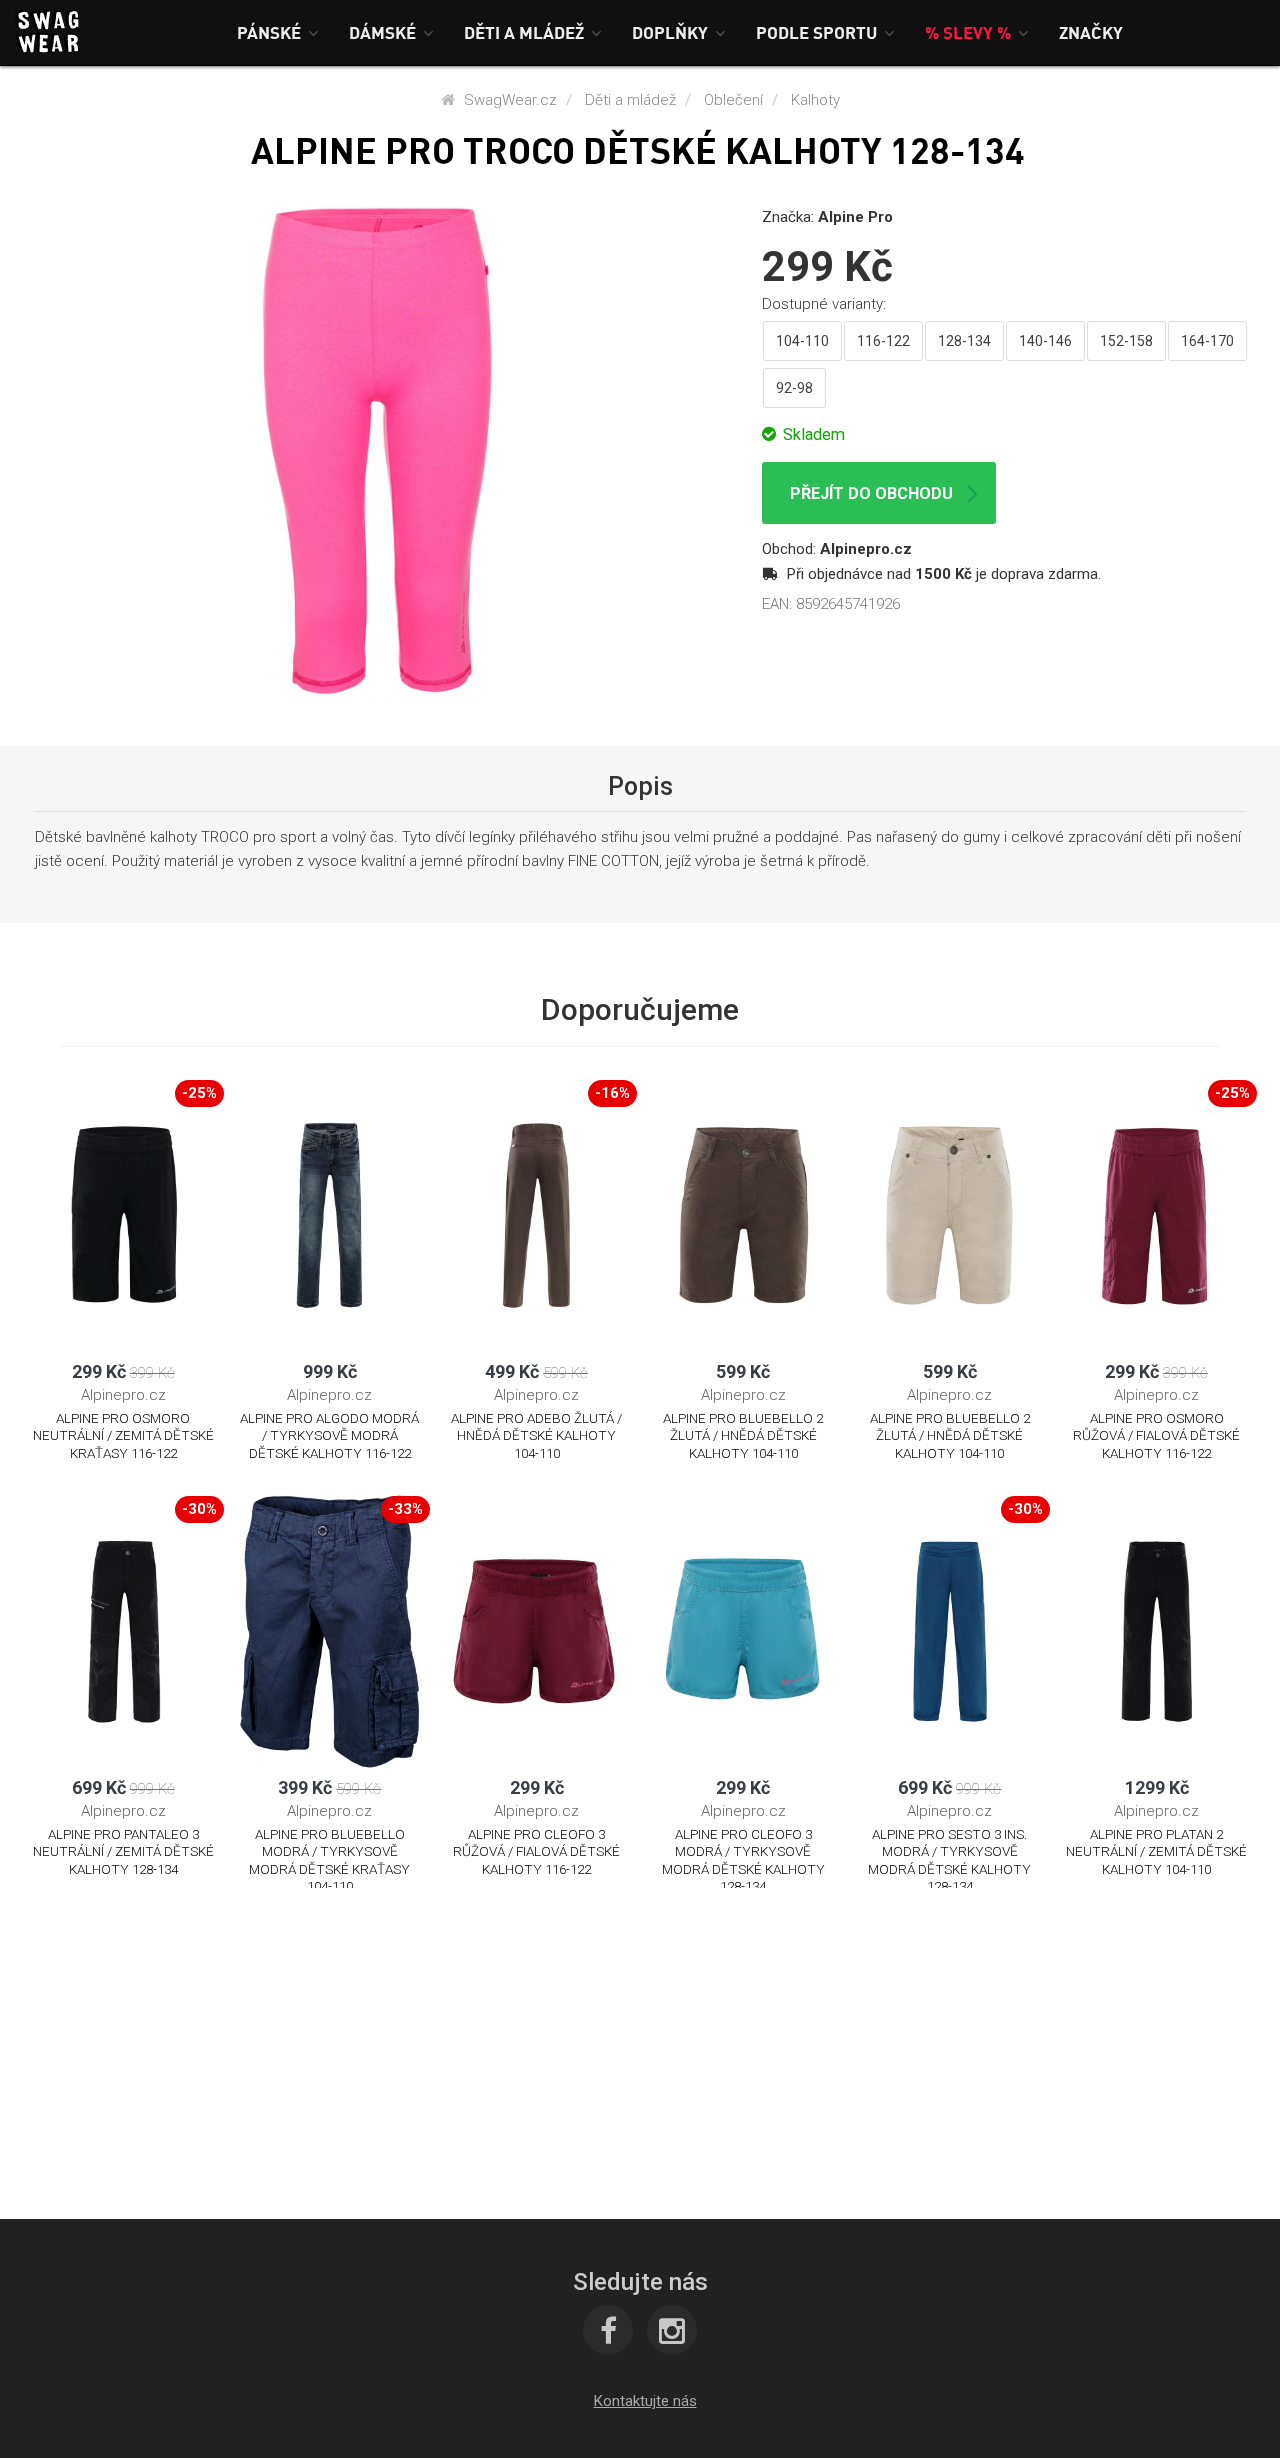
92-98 (794, 388)
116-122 (883, 341)
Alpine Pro (855, 217)
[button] (278, 32)
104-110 (802, 341)
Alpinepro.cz (866, 549)
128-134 (964, 341)
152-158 (1126, 341)
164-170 (1207, 341)
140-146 (1045, 341)
